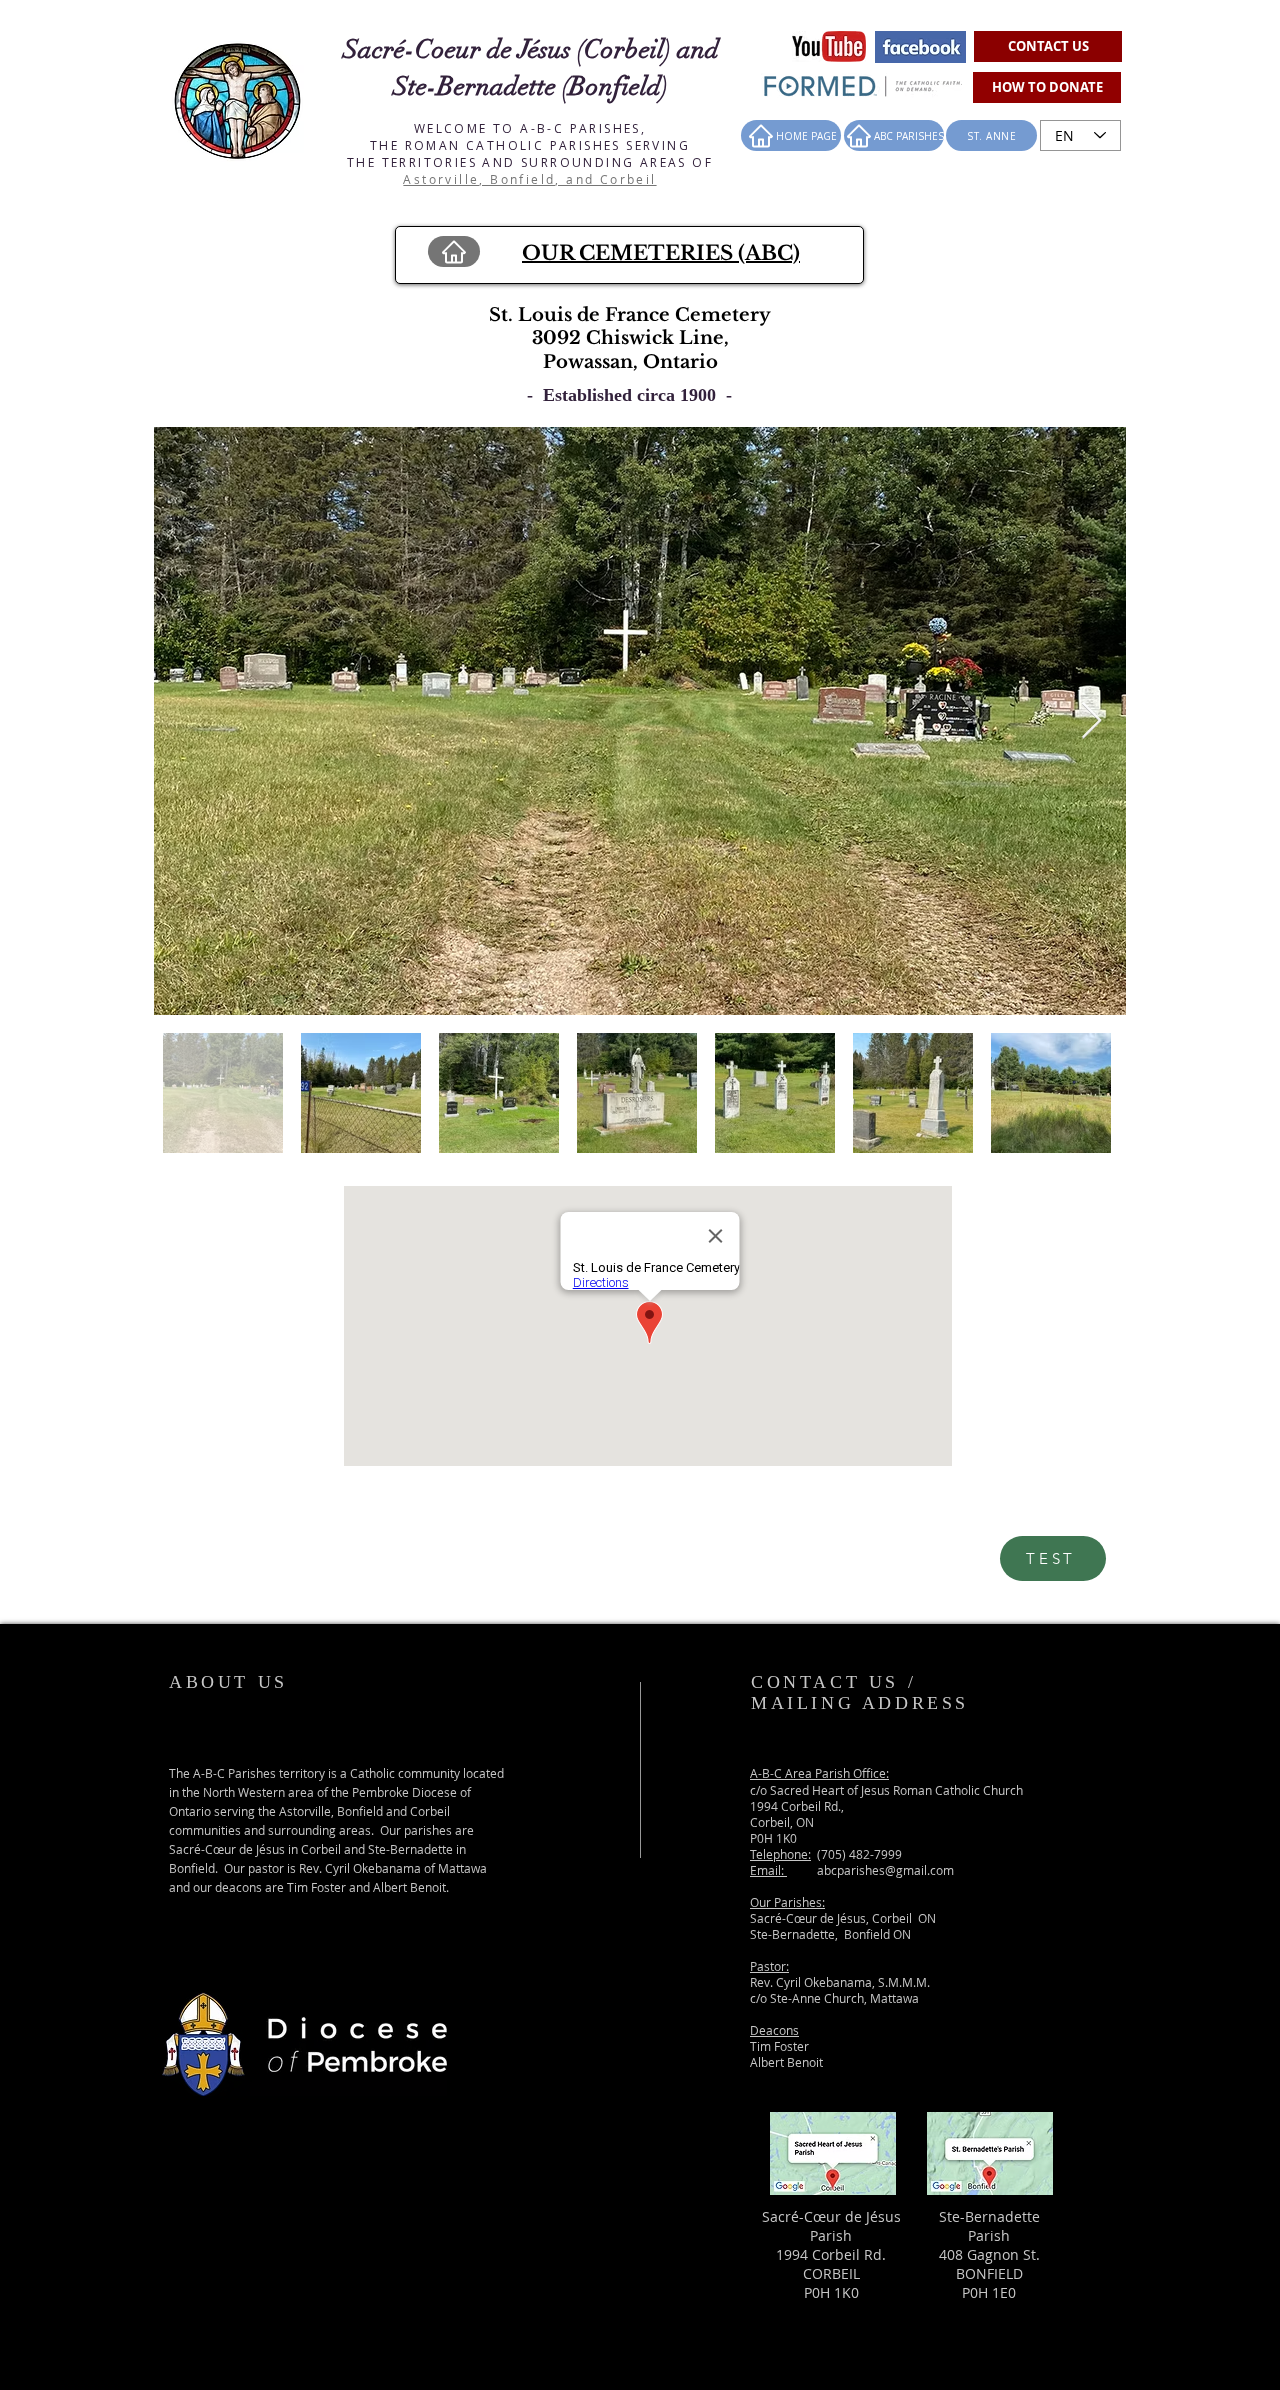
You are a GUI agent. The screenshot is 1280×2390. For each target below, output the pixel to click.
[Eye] (828, 46)
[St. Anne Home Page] (454, 251)
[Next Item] (1091, 721)
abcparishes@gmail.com (885, 1870)
